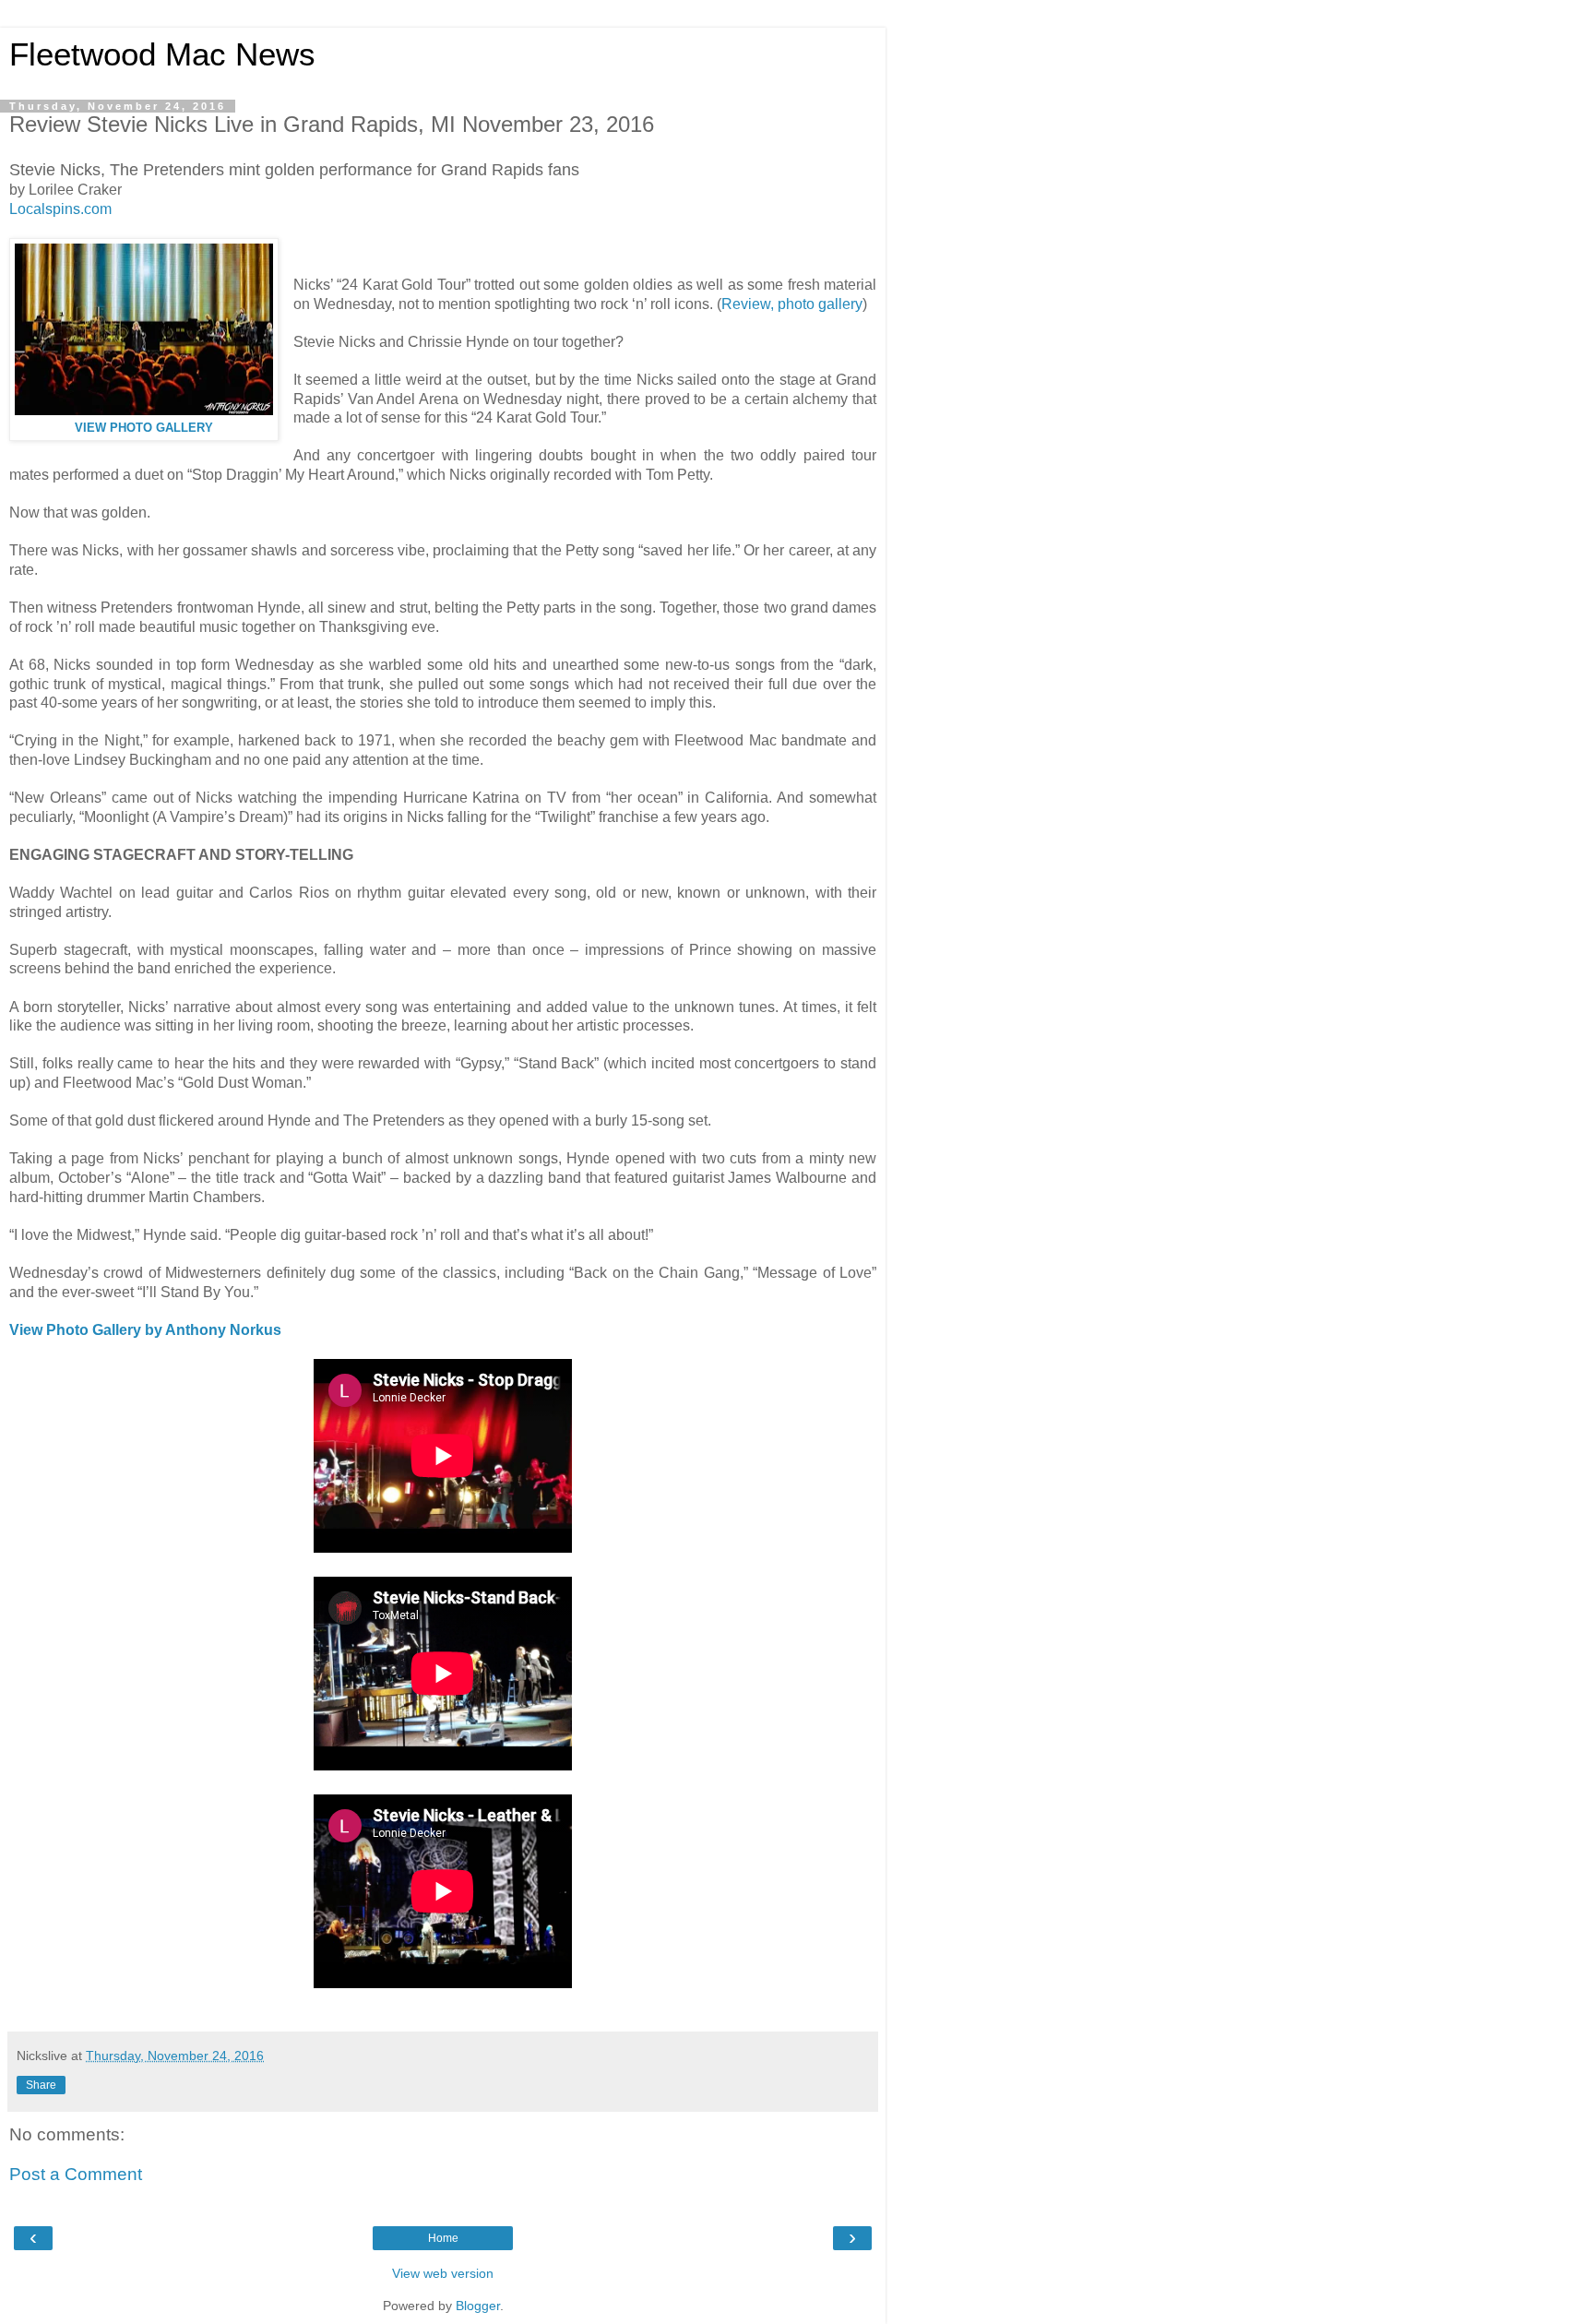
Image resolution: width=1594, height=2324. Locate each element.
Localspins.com (60, 209)
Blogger (478, 2306)
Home (443, 2238)
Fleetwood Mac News (162, 54)
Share (41, 2085)
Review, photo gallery (792, 304)
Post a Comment (76, 2174)
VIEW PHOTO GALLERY (144, 428)
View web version (443, 2273)
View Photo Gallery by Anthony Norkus (145, 1330)
